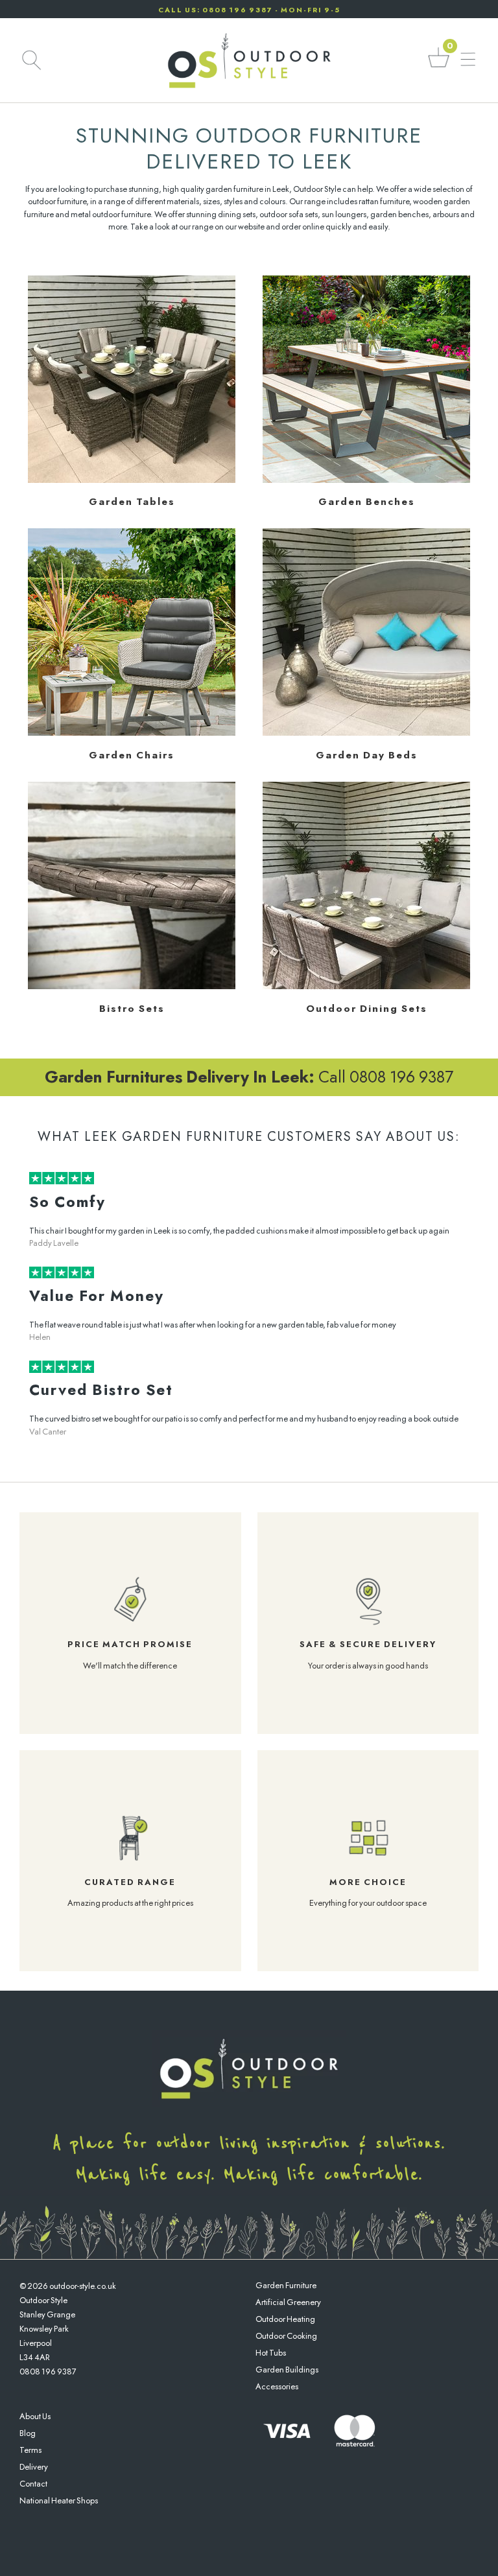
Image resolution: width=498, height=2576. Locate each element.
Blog (28, 2433)
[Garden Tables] (132, 480)
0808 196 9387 (48, 2371)
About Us (35, 2416)
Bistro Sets (132, 1009)
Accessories (277, 2386)
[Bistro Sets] (132, 986)
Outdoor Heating (285, 2319)
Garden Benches (367, 502)
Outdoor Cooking (286, 2336)
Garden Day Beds (367, 755)
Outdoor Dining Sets (367, 1009)
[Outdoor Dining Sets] (366, 986)
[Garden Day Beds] (366, 733)
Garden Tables (132, 502)
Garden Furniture (286, 2285)
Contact (33, 2484)
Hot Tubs (271, 2353)
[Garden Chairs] (132, 733)
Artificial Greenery (288, 2302)
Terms (30, 2450)
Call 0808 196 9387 (249, 1077)
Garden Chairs (132, 755)
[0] (439, 66)
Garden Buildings (287, 2370)
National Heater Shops (59, 2500)
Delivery (34, 2467)
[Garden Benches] (366, 480)
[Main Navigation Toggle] (468, 60)
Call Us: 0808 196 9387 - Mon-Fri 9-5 (249, 10)
